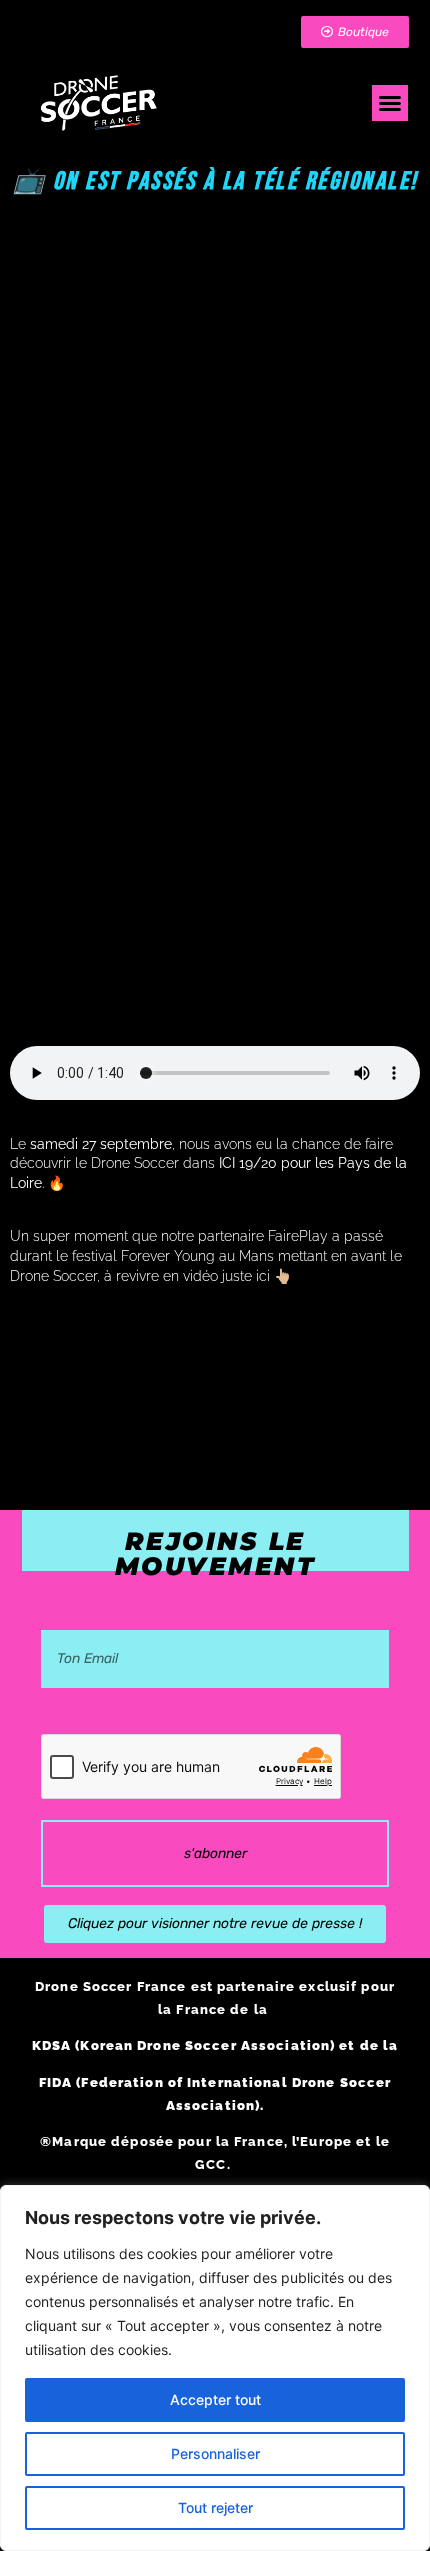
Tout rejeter (215, 2507)
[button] (390, 103)
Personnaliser (215, 2453)
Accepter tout (215, 2399)
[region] (215, 2368)
